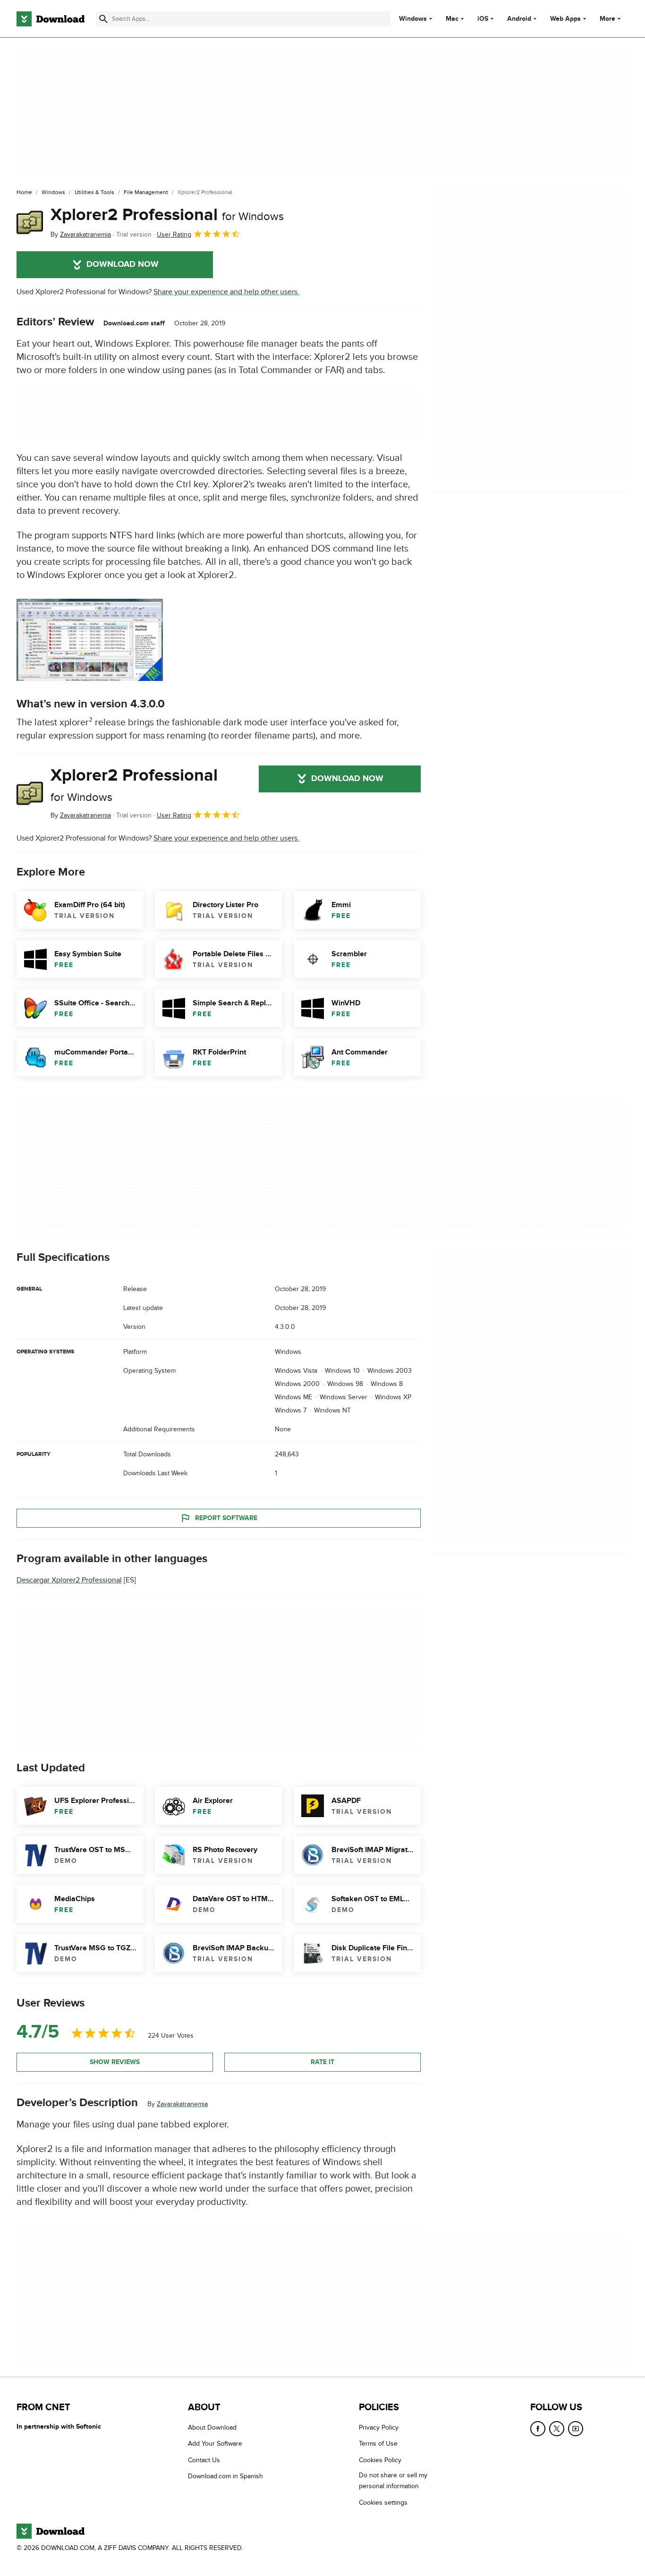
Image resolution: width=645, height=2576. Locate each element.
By (81, 234)
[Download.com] (51, 19)
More (607, 19)
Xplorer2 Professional (167, 215)
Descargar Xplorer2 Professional (69, 1580)
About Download (212, 2427)
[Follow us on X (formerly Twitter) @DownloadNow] (557, 2429)
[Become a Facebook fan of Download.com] (538, 2429)
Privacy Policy (379, 2427)
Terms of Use (378, 2444)
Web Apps (565, 19)
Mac (452, 19)
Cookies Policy (380, 2460)
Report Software (226, 1518)
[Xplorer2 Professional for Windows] (30, 222)
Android (519, 19)
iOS (483, 19)
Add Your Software (215, 2444)
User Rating (174, 234)
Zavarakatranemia (182, 2104)
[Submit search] (103, 19)
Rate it (322, 2062)
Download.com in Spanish (225, 2476)
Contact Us (204, 2460)
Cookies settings (383, 2502)
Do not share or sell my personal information (393, 2481)
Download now (123, 264)
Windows (413, 19)
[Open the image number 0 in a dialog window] (90, 640)
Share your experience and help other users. (226, 292)
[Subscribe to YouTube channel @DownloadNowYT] (576, 2429)
